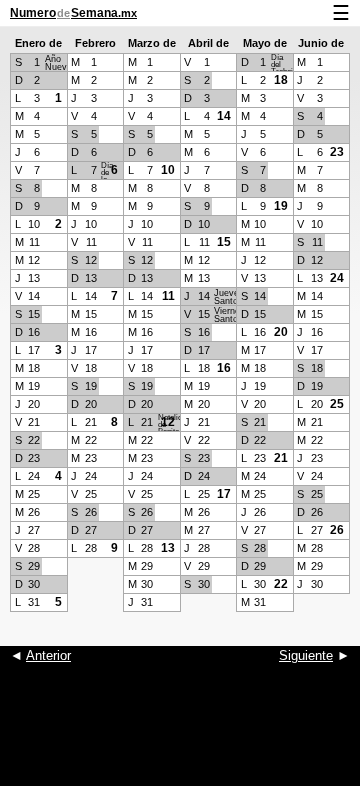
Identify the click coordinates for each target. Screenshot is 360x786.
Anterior (48, 655)
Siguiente (306, 655)
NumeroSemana (73, 13)
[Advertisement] (180, 736)
